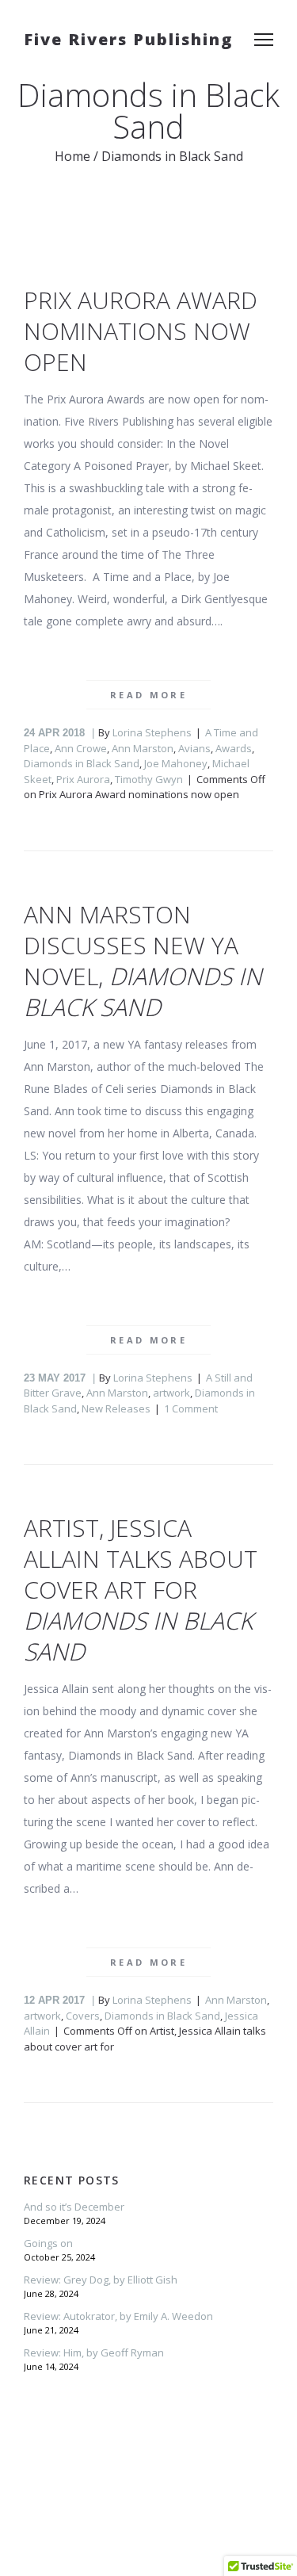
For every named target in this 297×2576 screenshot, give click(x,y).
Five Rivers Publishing (128, 39)
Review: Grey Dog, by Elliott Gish (101, 2280)
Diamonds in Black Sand (82, 763)
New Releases (116, 1408)
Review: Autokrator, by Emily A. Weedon (118, 2316)
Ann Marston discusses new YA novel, (143, 961)
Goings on (48, 2243)
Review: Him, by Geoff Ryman (94, 2352)
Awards (234, 748)
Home (72, 156)
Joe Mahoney (176, 763)
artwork (171, 1393)
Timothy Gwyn (149, 779)
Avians (194, 748)
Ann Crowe (81, 748)
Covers (83, 2016)
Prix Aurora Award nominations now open (141, 331)
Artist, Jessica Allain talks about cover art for (141, 1590)
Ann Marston (143, 748)
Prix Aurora (83, 779)
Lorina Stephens (152, 732)
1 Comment (191, 1408)
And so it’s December (74, 2207)
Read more (148, 695)
